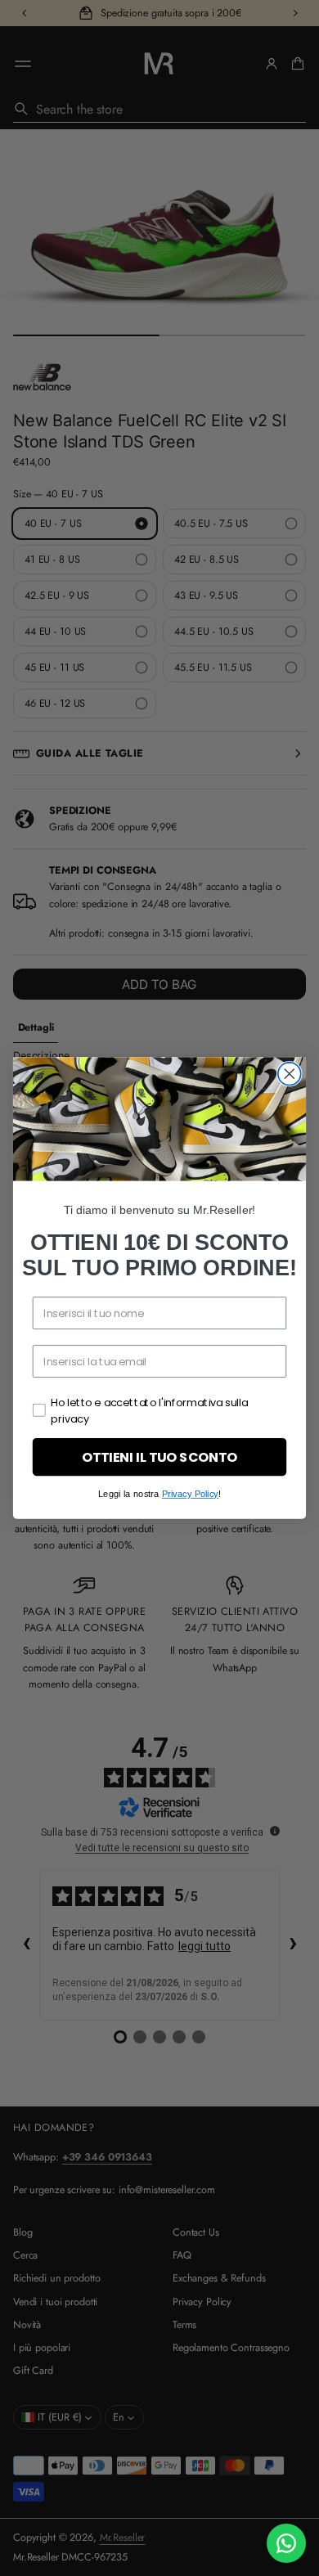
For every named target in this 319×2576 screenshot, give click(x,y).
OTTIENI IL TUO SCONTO (159, 1457)
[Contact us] (286, 2543)
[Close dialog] (290, 1074)
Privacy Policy (190, 1494)
